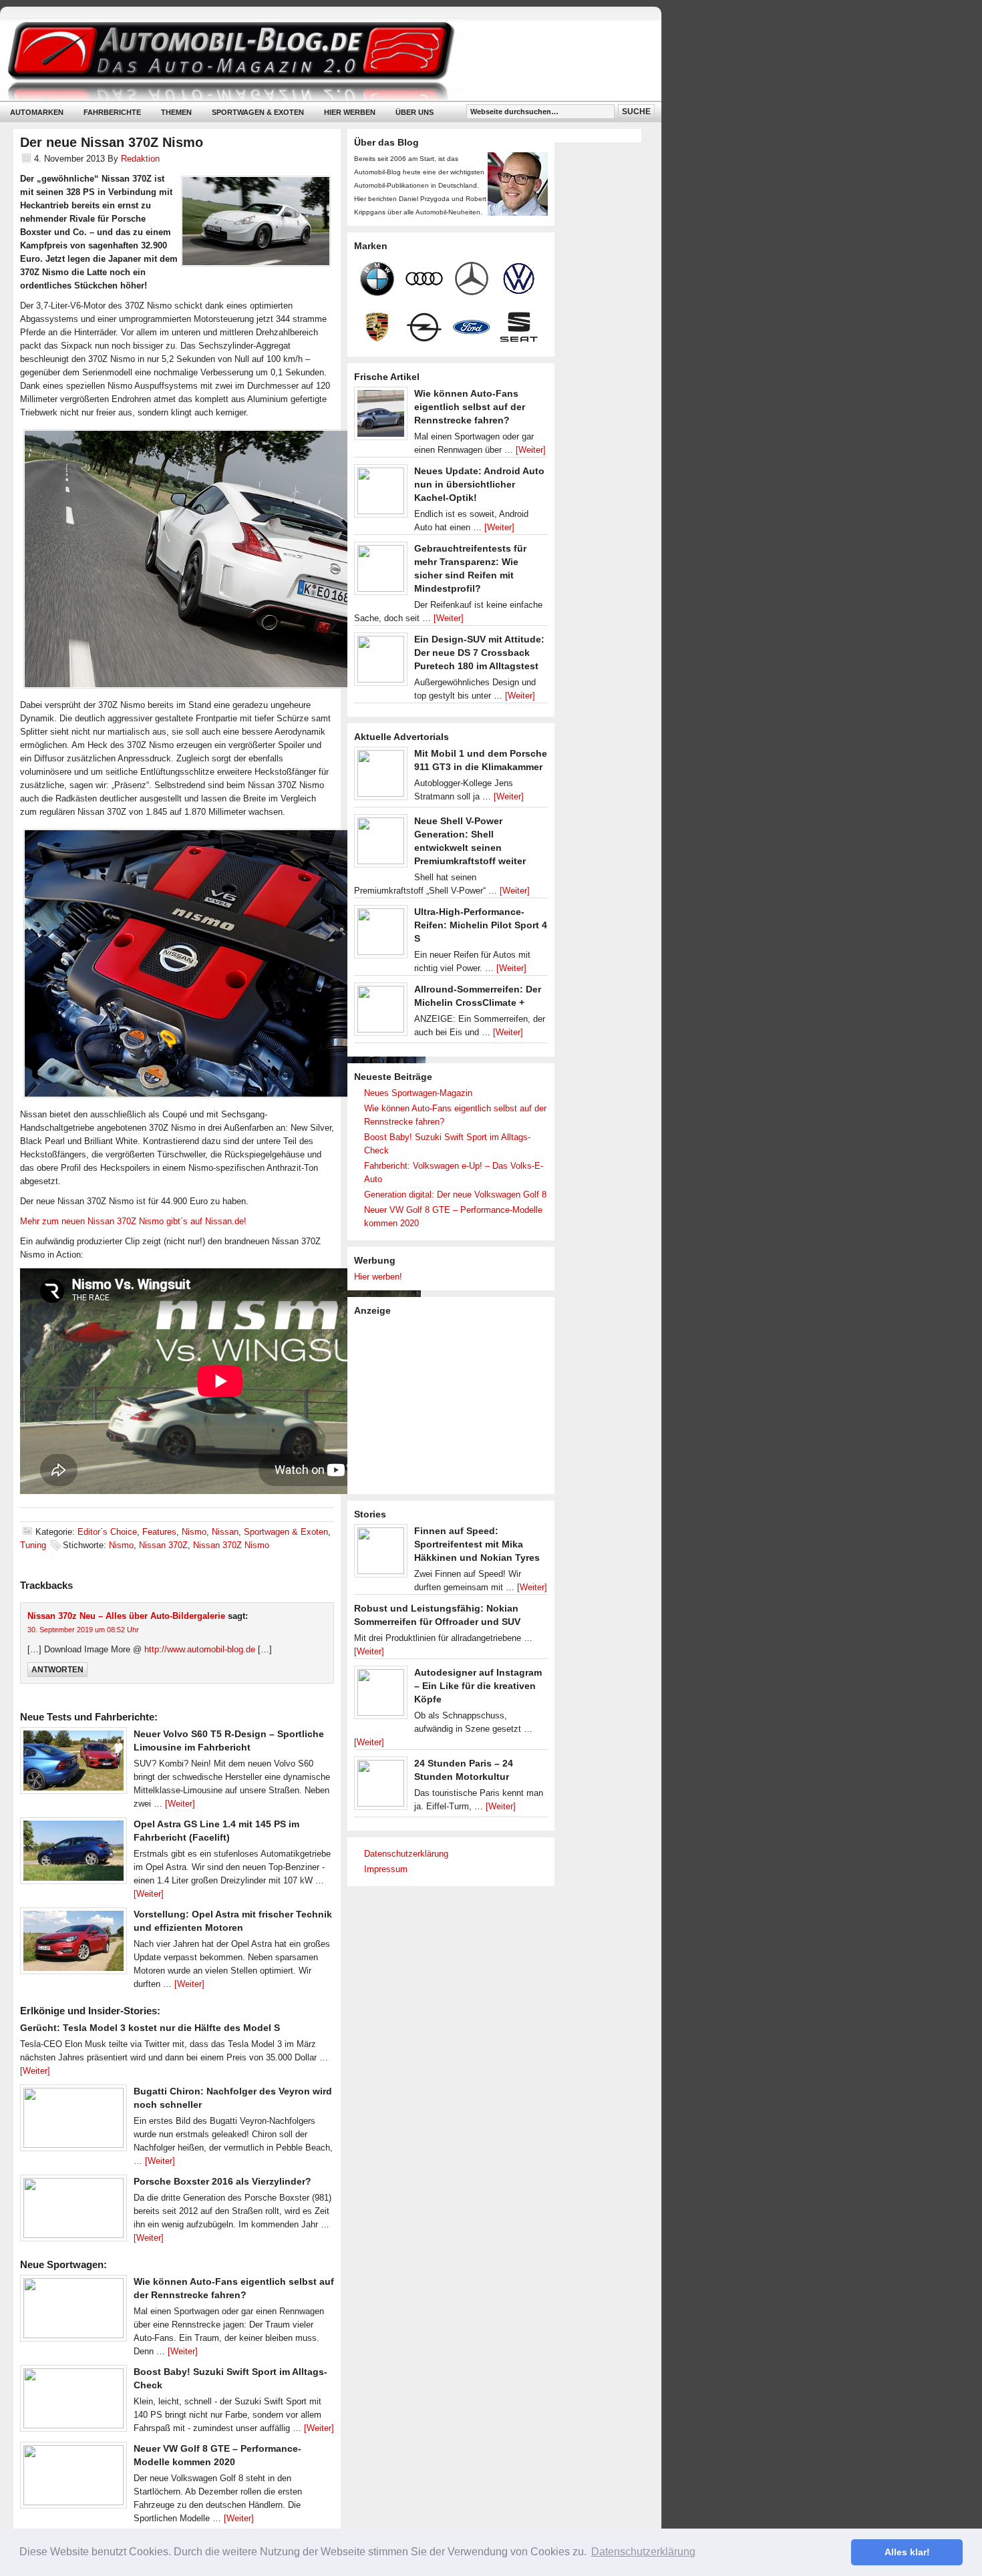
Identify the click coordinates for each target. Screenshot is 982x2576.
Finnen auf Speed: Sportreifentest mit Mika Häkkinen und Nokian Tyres (477, 1544)
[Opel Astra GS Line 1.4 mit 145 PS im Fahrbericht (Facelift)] (73, 1854)
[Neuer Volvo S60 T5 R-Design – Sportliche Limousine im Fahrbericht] (73, 1764)
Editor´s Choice (107, 1532)
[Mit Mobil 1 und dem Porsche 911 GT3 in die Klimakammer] (381, 777)
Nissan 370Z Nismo (231, 1545)
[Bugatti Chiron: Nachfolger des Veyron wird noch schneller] (73, 2121)
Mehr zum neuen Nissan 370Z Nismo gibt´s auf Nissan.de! (133, 1221)
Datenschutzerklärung (406, 1854)
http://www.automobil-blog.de (200, 1649)
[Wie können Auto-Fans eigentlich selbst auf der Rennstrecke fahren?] (73, 2312)
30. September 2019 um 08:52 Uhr (83, 1630)
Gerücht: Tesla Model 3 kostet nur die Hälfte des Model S (150, 2028)
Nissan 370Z (163, 1545)
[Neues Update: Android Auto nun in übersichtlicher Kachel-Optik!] (381, 494)
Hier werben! (378, 1277)
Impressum (386, 1869)
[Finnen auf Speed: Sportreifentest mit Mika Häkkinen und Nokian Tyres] (381, 1554)
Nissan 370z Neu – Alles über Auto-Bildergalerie (126, 1616)
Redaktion (140, 159)
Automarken (37, 112)
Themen (176, 112)
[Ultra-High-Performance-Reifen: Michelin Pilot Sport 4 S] (381, 935)
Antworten (57, 1670)
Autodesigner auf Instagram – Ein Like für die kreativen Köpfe (478, 1686)
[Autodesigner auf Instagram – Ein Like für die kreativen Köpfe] (381, 1696)
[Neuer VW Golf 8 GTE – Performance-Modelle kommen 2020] (73, 2478)
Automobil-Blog (321, 60)
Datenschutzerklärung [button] (643, 2552)
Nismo (194, 1532)
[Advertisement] (454, 1404)
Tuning (33, 1545)
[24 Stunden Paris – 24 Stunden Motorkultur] (381, 1787)
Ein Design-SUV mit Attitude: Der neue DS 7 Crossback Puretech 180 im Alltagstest (479, 653)
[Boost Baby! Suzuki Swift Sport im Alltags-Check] (73, 2402)
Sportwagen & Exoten (258, 112)
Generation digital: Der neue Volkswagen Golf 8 (455, 1194)
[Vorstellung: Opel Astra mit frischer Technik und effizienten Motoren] (73, 1944)
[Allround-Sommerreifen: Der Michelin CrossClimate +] (381, 1013)
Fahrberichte (112, 112)
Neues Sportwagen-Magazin (418, 1093)
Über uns (415, 112)
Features (159, 1532)
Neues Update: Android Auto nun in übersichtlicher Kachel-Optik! (479, 484)
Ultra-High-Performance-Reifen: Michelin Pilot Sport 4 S (481, 925)
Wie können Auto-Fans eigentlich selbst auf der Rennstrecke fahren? (470, 407)
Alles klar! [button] (907, 2552)
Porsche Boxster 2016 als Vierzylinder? (222, 2181)
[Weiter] (180, 1804)
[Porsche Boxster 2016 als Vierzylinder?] (73, 2211)
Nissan (225, 1532)
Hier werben (350, 112)
